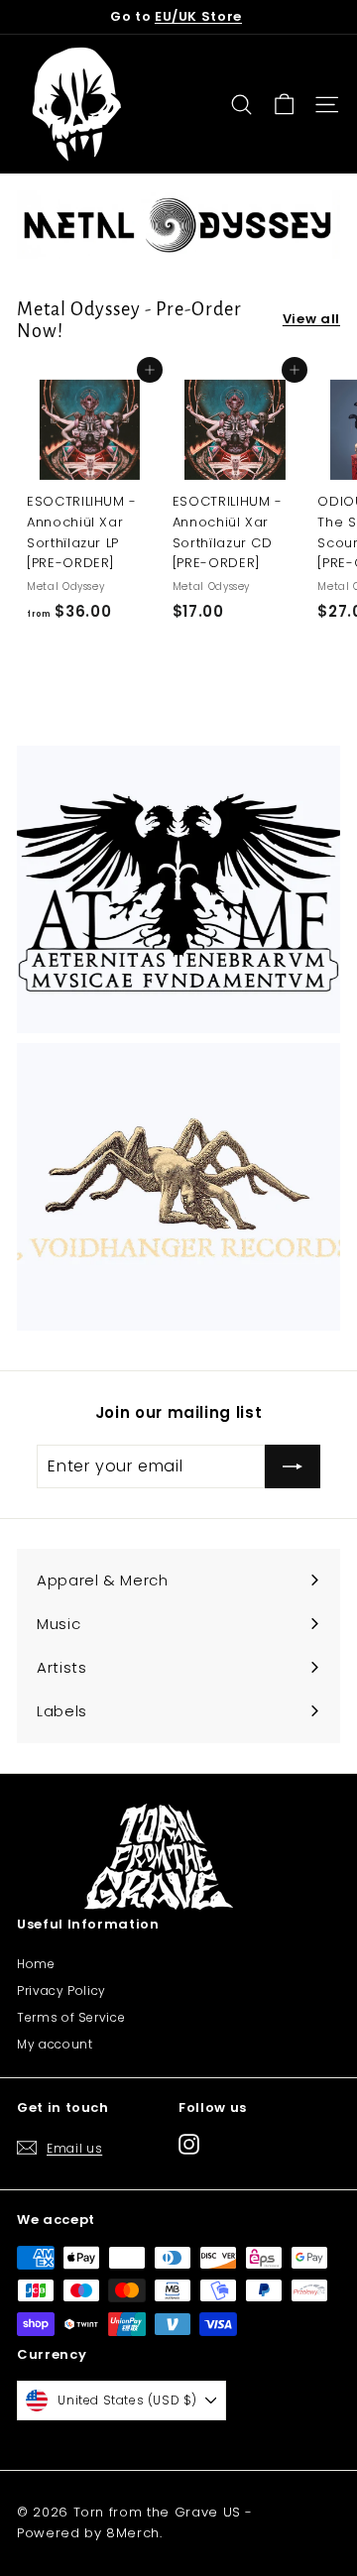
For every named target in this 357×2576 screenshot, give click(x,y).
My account (55, 2044)
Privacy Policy (61, 1991)
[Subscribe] (293, 1466)
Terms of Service (71, 2017)
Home (36, 1964)
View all (311, 319)
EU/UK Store (198, 16)
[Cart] (284, 105)
